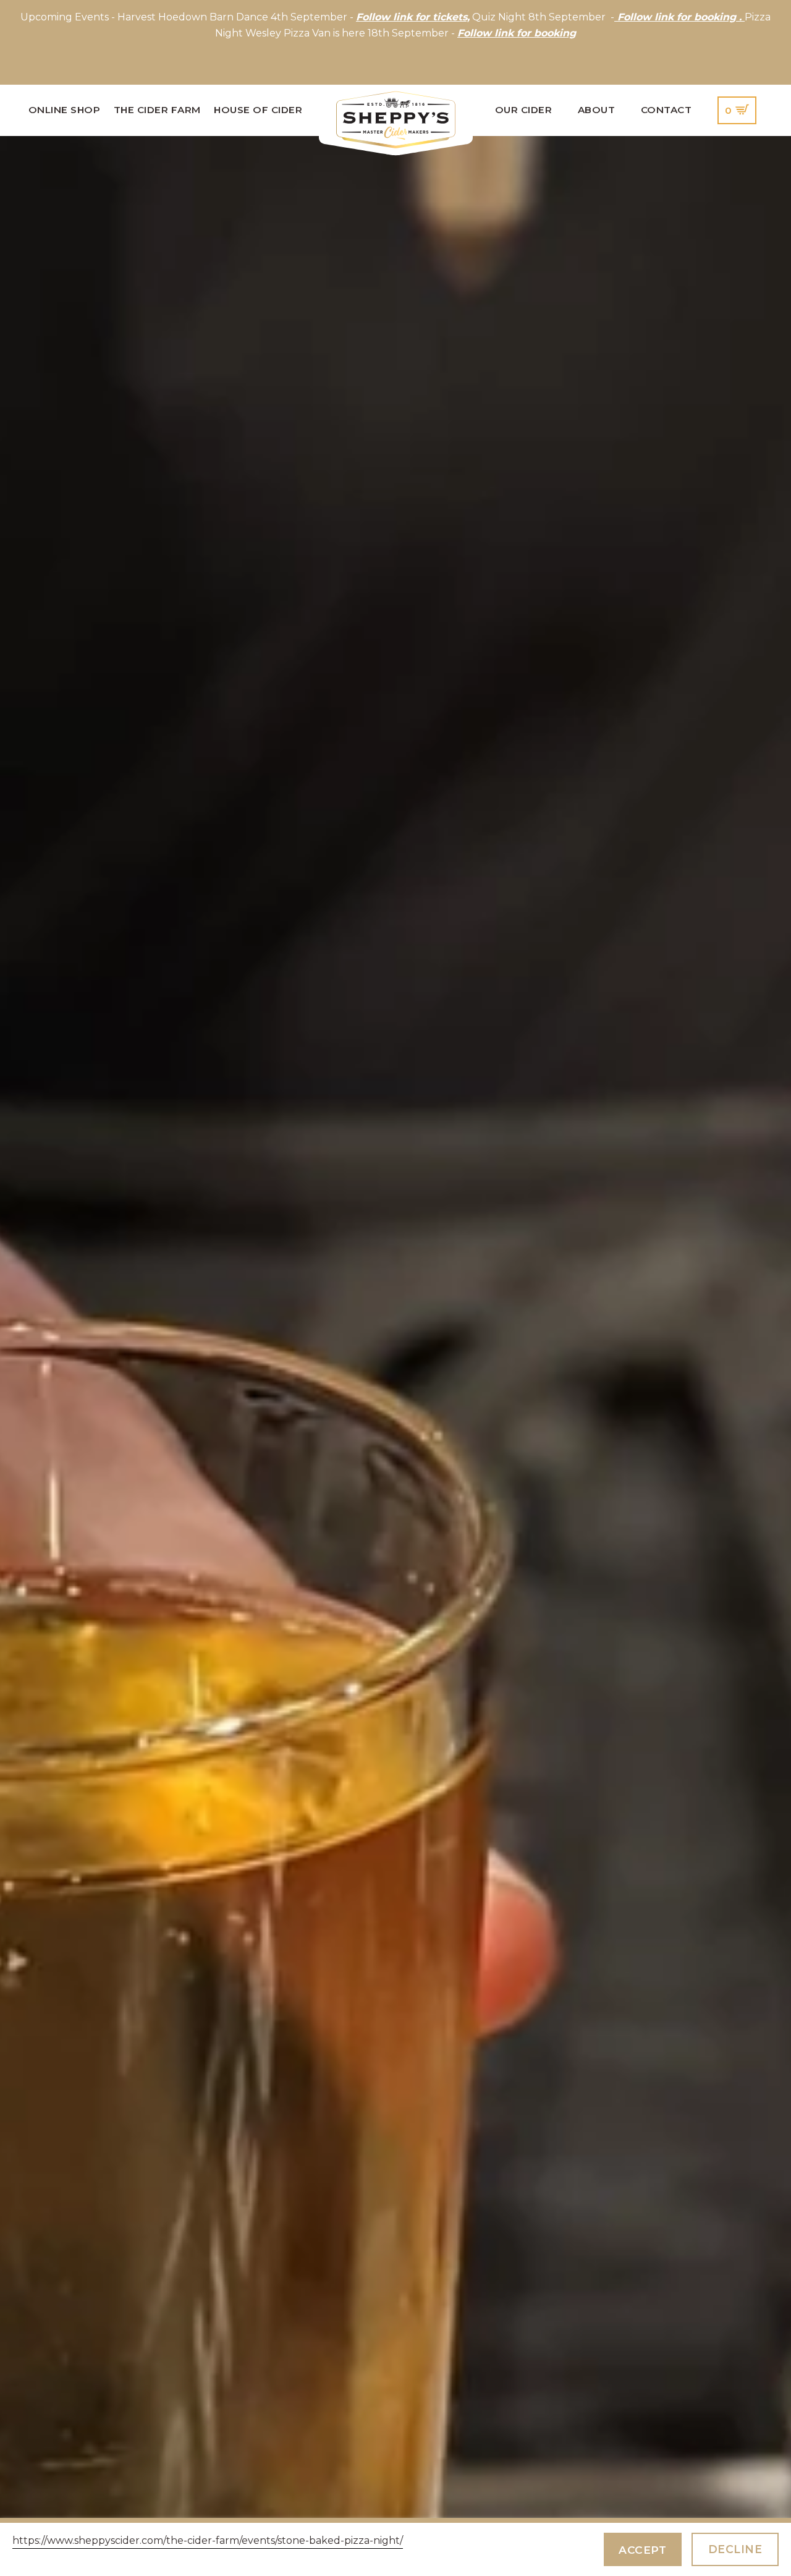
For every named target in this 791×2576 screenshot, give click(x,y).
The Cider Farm (157, 110)
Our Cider (524, 110)
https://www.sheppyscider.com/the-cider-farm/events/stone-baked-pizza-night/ (208, 2540)
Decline (735, 2549)
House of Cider (258, 110)
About (597, 110)
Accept (642, 2550)
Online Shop (65, 110)
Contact (666, 110)
